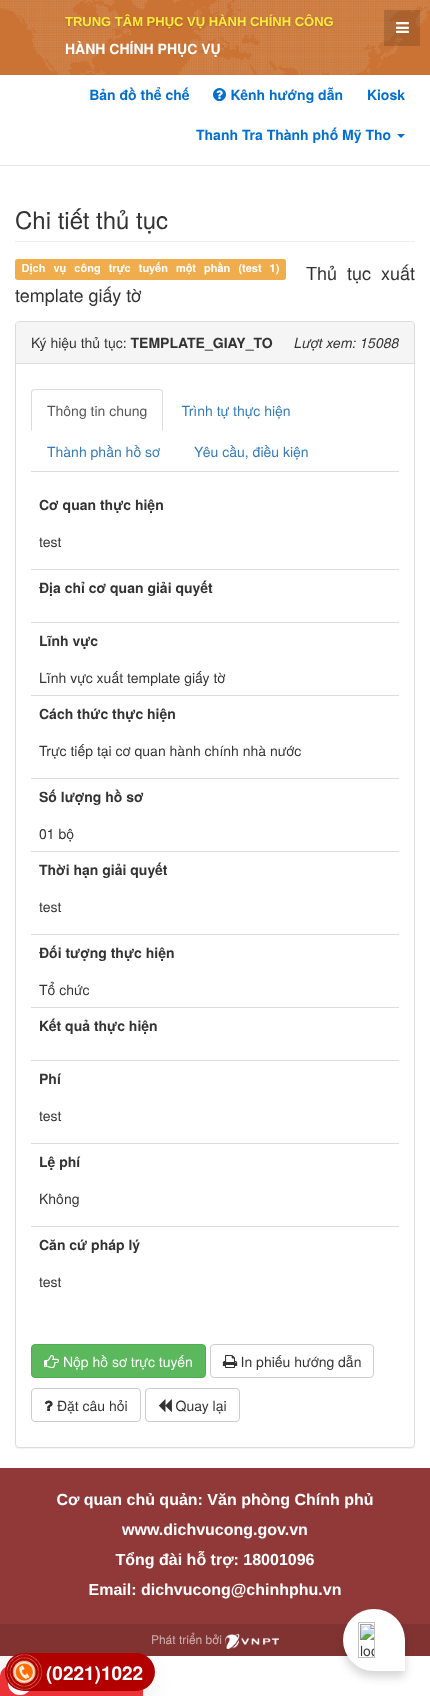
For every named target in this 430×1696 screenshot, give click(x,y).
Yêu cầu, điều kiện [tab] (251, 451)
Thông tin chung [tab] (97, 410)
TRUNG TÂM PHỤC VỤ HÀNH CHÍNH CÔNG (199, 21)
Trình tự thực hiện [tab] (235, 410)
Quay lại (199, 1405)
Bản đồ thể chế (139, 95)
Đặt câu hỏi (90, 1405)
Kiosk (386, 95)
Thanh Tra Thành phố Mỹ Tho (295, 135)
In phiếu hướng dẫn (299, 1361)
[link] (80, 1672)
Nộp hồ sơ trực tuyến (126, 1361)
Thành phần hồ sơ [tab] (103, 451)
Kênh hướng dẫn (284, 95)
